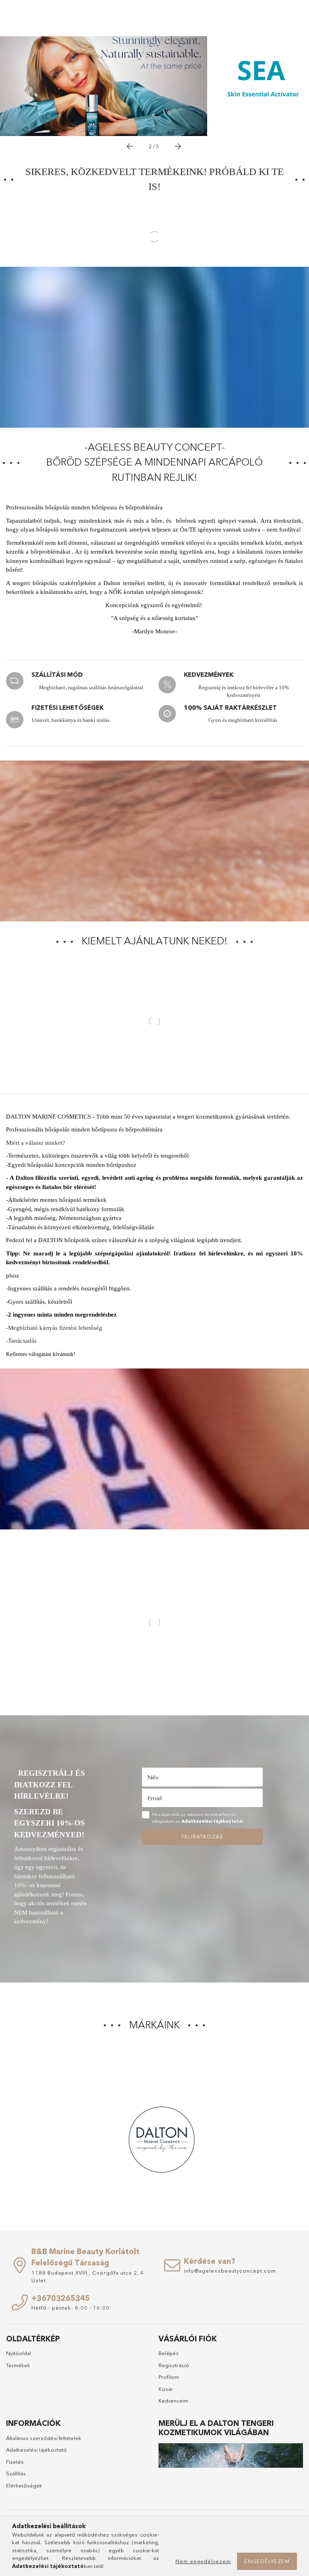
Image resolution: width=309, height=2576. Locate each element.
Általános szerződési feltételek (44, 2438)
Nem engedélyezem (203, 2561)
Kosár (166, 2389)
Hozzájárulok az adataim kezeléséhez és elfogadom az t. (199, 1818)
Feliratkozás (202, 1836)
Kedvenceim (173, 2401)
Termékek (18, 2365)
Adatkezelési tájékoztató (36, 2450)
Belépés (169, 2353)
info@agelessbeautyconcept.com (230, 2271)
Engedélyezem (267, 2561)
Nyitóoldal (19, 2353)
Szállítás (16, 2473)
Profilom (169, 2377)
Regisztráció (174, 2365)
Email (154, 1798)
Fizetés (15, 2462)
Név (153, 1777)
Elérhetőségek (24, 2485)
